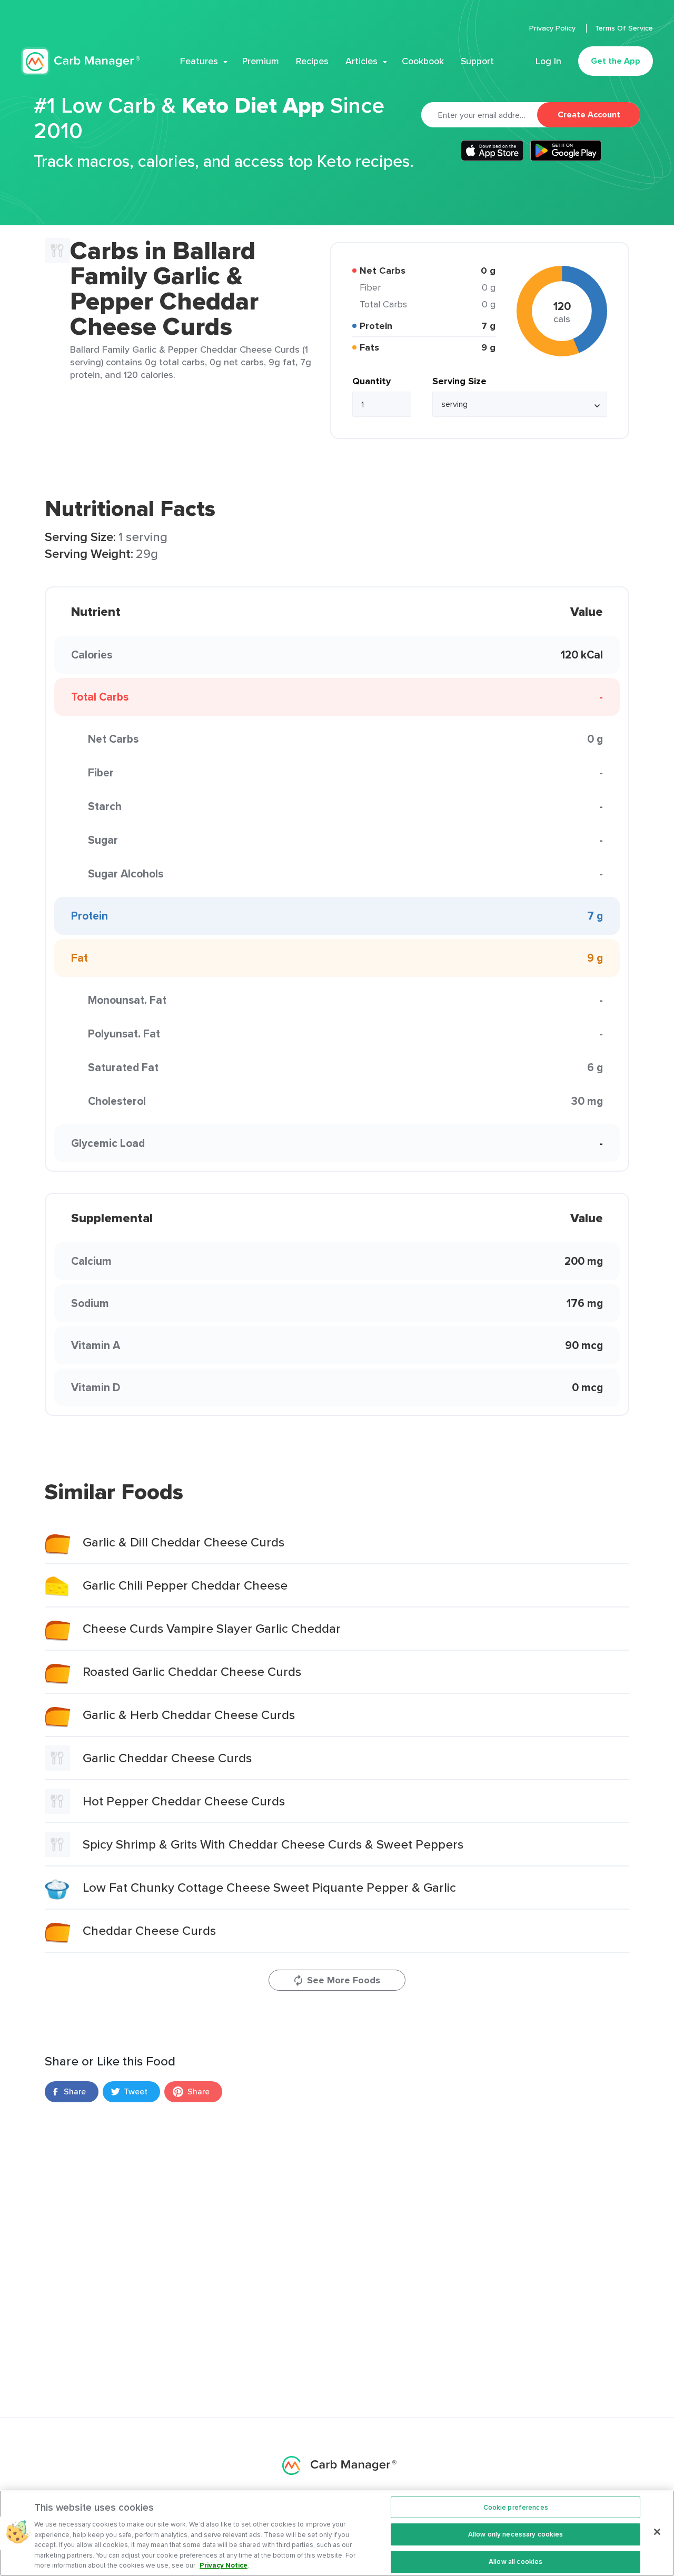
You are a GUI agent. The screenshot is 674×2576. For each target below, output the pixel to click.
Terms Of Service (624, 28)
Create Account (589, 114)
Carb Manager (81, 61)
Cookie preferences (516, 2507)
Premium (261, 61)
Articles (361, 61)
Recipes (312, 61)
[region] (337, 2533)
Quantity (371, 381)
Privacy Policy (553, 28)
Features (199, 61)
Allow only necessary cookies (516, 2534)
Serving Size (459, 381)
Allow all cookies (516, 2562)
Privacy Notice (224, 2565)
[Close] (657, 2532)
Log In (548, 61)
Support (477, 61)
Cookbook (423, 61)
